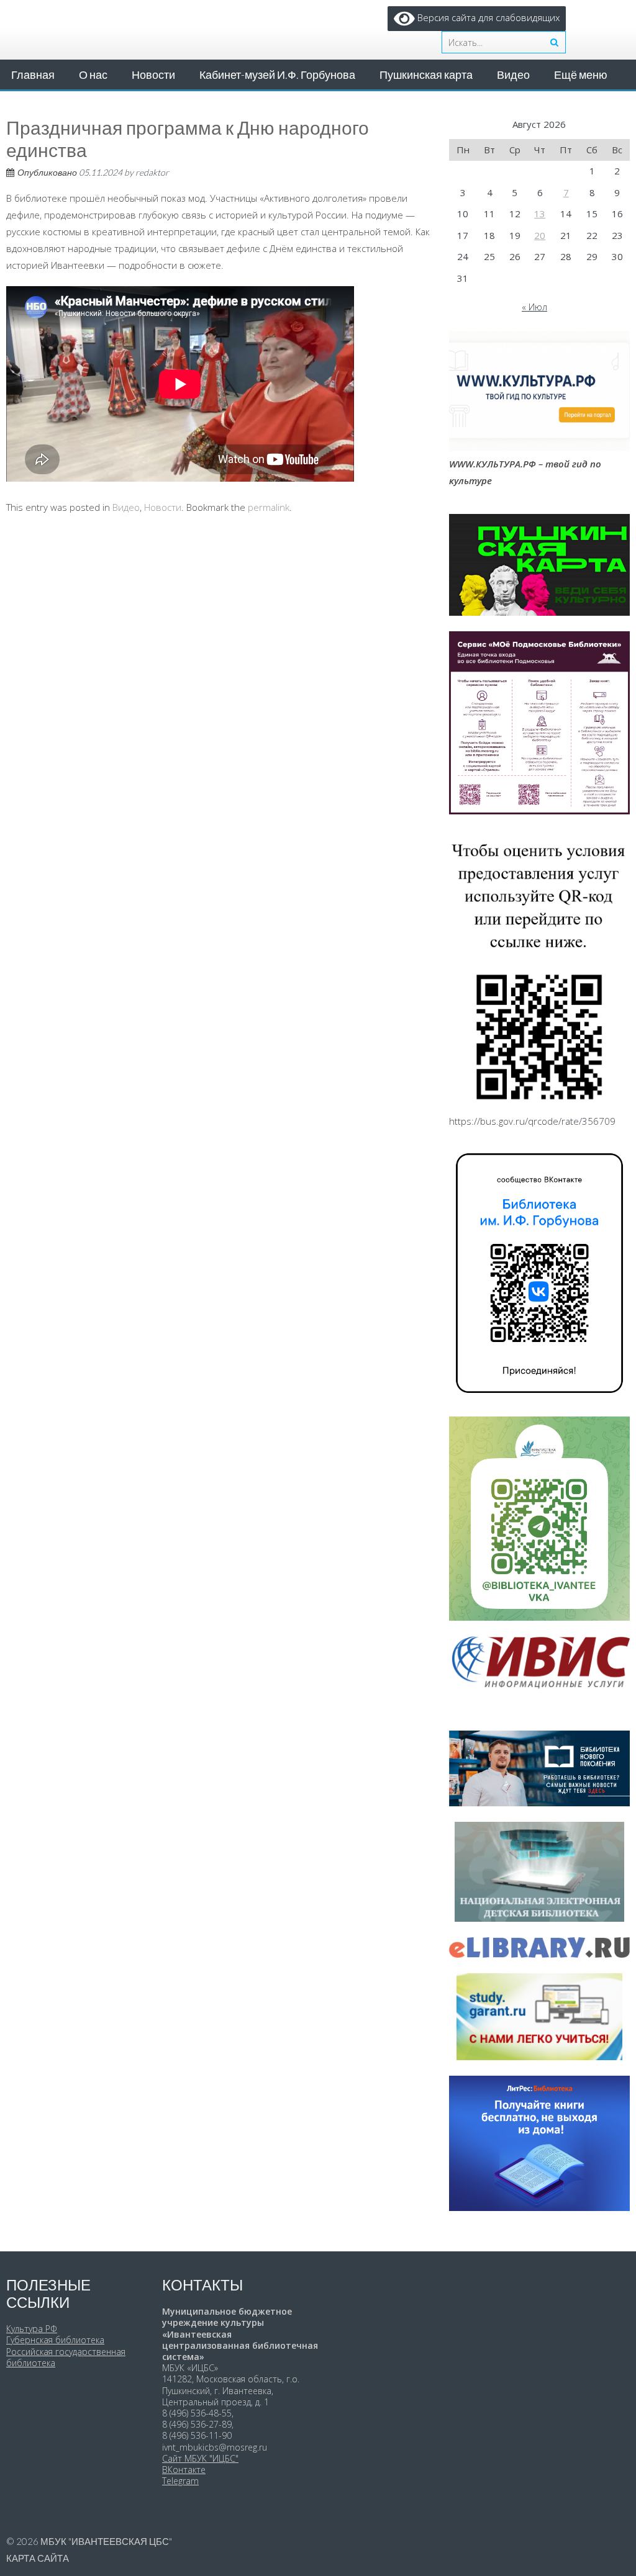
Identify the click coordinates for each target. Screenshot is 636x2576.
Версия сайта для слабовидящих (487, 17)
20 (540, 235)
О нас (93, 74)
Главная (33, 74)
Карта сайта (38, 2558)
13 (540, 214)
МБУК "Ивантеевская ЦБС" (106, 2541)
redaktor (152, 172)
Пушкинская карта (426, 74)
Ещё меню (581, 74)
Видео (513, 74)
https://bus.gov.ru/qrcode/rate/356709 (532, 1121)
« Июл (534, 307)
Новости (153, 74)
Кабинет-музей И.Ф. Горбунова (277, 74)
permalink (269, 507)
